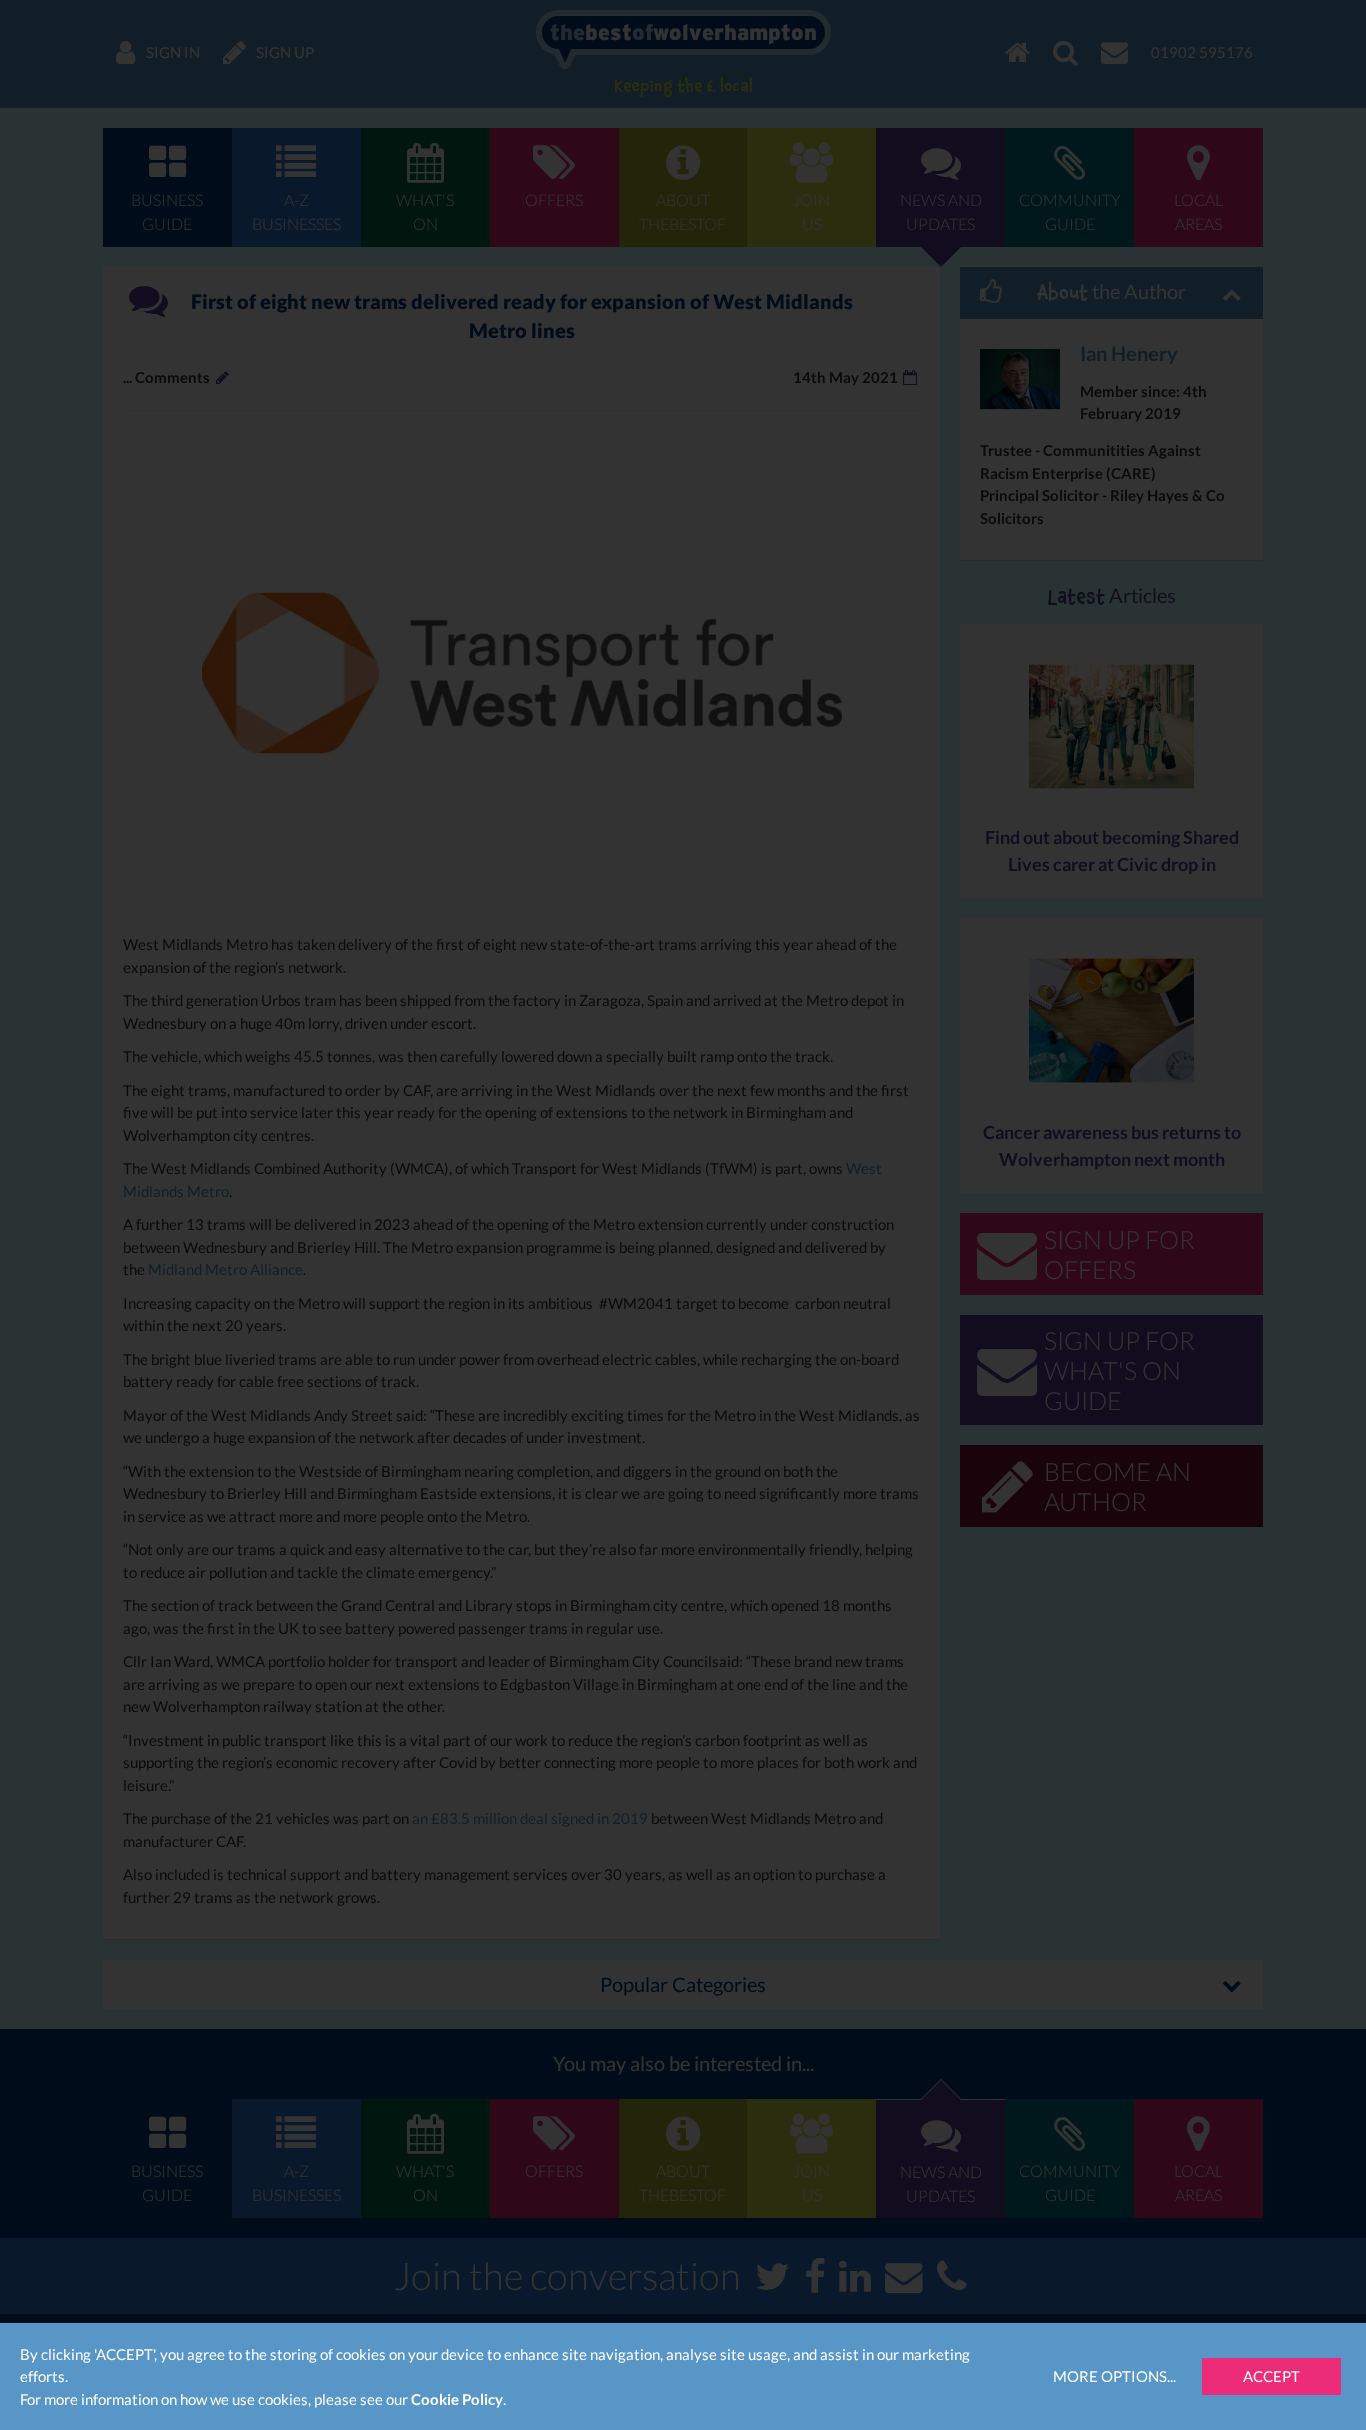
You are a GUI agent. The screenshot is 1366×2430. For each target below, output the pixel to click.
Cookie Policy (457, 2399)
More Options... (1114, 2376)
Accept (1271, 2376)
